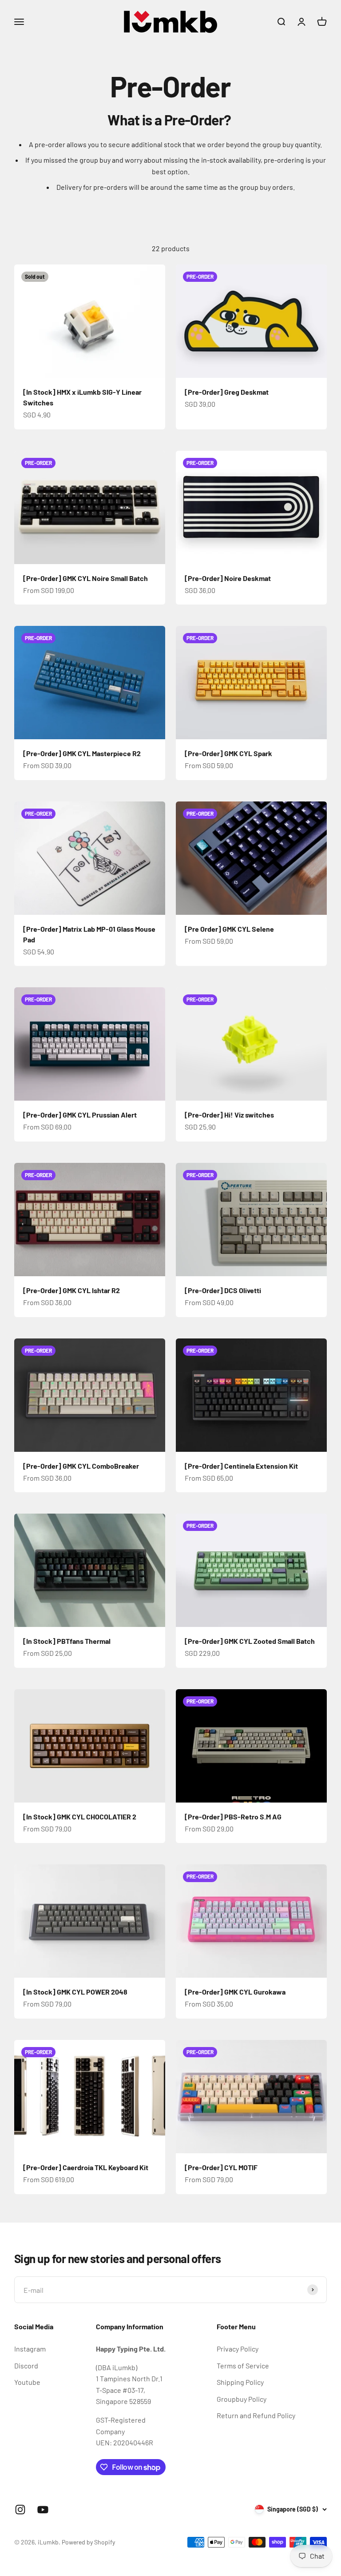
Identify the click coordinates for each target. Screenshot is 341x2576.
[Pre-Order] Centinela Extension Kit (241, 1466)
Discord (26, 2366)
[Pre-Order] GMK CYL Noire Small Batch (85, 578)
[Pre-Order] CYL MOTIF (221, 2167)
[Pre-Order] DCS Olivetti (223, 1290)
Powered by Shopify (88, 2542)
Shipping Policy (240, 2382)
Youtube (27, 2382)
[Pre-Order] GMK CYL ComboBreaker (81, 1466)
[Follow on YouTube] (43, 2510)
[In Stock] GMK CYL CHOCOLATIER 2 (80, 1817)
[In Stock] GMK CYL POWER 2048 (75, 1992)
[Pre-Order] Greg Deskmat (227, 392)
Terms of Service (243, 2366)
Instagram (30, 2349)
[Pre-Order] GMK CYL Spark (228, 753)
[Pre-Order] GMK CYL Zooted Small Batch (250, 1641)
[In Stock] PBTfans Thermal (67, 1641)
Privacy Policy (238, 2349)
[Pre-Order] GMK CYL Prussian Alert (80, 1115)
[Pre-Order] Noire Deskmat (228, 578)
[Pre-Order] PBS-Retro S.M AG (233, 1817)
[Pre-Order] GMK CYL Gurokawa (235, 1992)
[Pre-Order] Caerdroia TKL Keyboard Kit (86, 2167)
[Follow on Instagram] (20, 2510)
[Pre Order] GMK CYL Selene (229, 929)
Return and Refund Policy (256, 2415)
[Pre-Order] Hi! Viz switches (229, 1115)
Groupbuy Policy (242, 2399)
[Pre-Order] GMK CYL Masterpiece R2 (82, 753)
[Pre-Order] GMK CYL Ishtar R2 (71, 1290)
